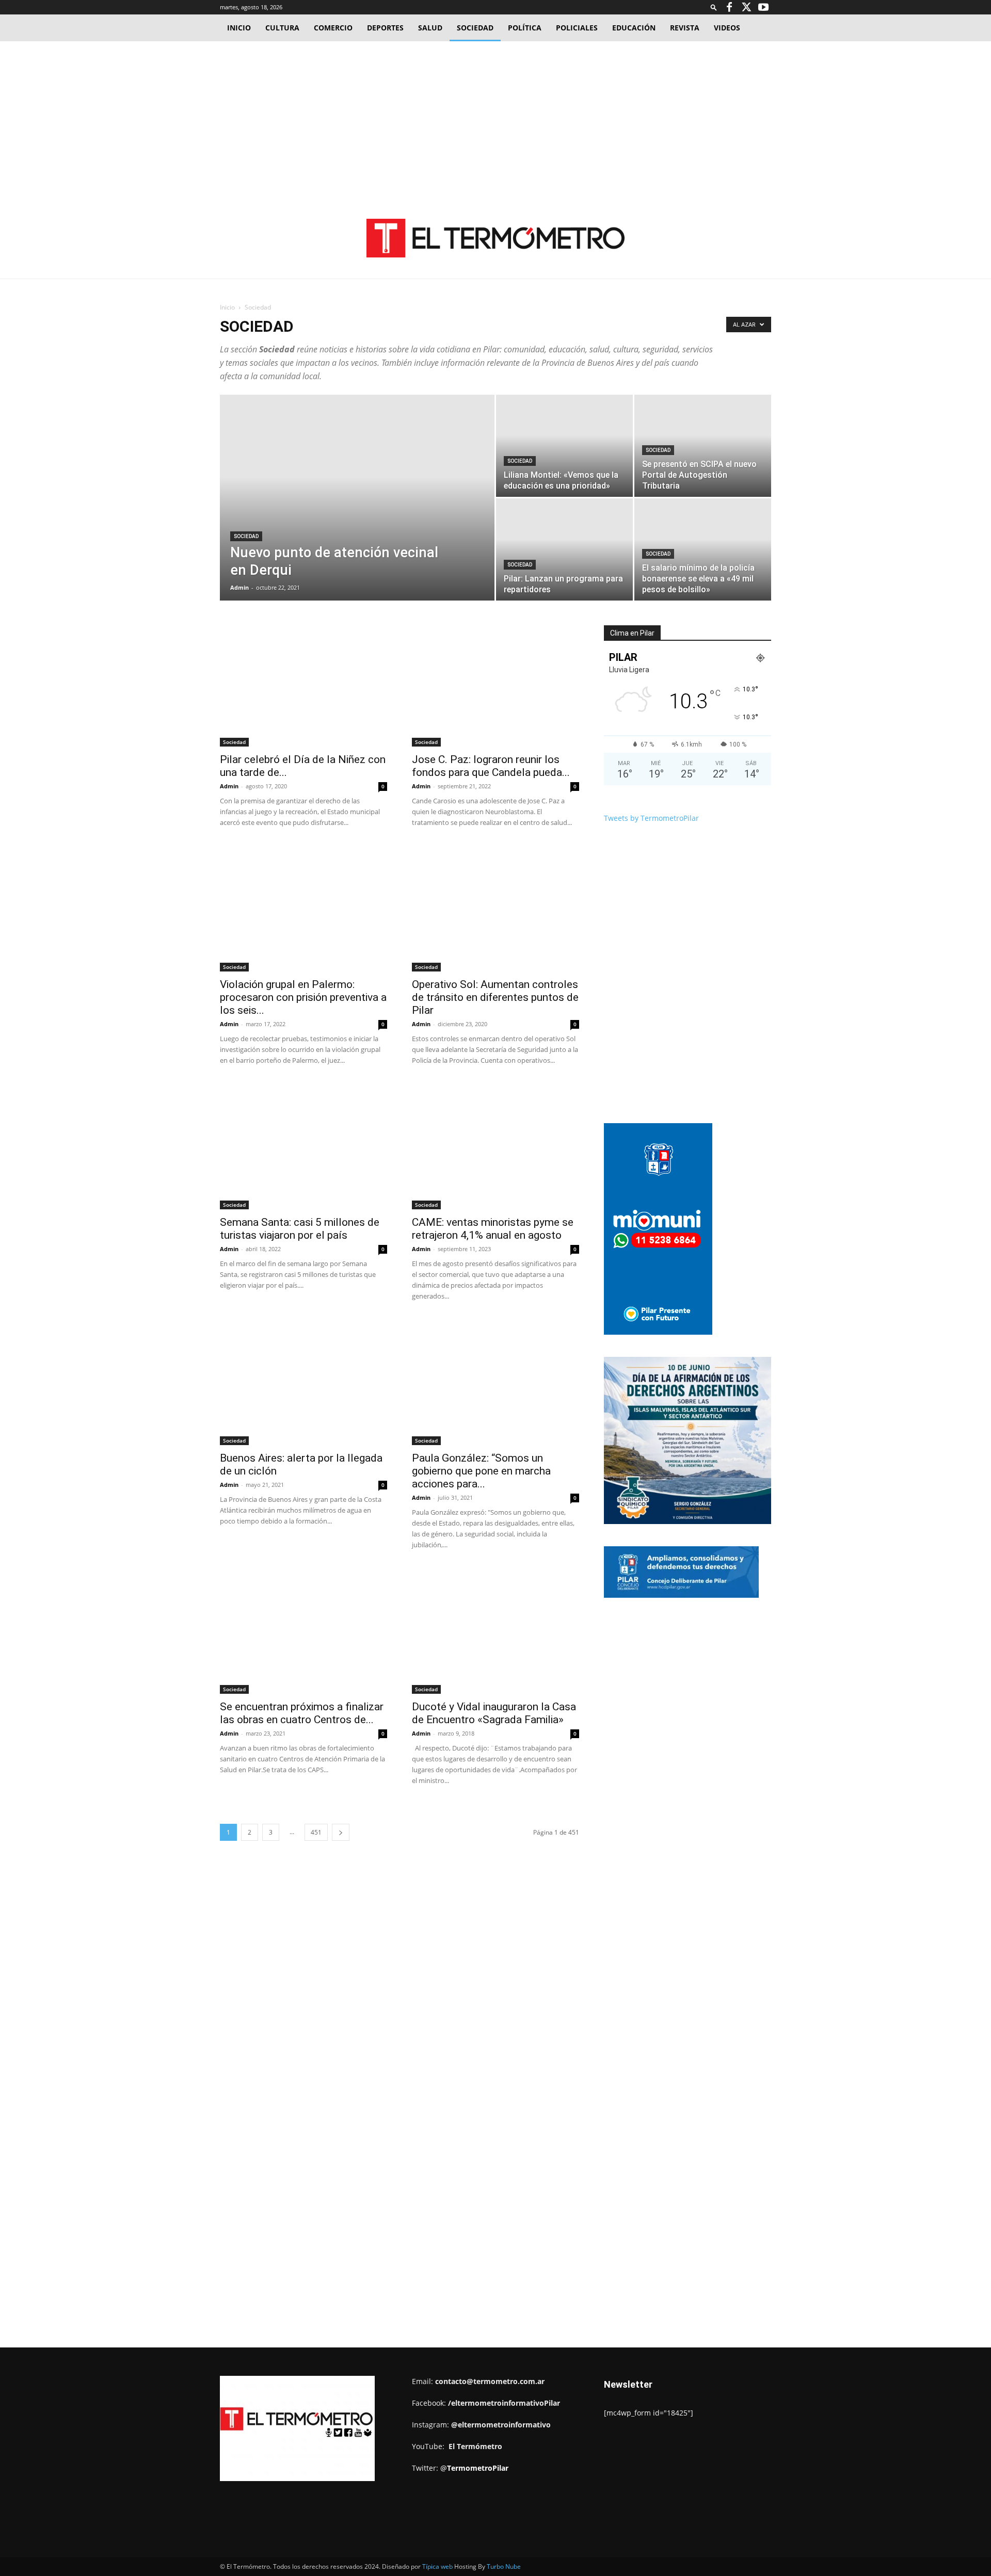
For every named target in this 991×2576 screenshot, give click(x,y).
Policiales (577, 28)
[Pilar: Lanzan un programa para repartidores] (564, 549)
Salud (430, 28)
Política (525, 28)
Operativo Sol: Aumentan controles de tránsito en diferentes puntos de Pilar (495, 997)
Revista (685, 28)
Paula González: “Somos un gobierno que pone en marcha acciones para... (481, 1471)
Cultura (282, 28)
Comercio (333, 28)
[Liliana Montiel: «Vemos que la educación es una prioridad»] (564, 446)
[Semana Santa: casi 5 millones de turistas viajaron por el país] (303, 1149)
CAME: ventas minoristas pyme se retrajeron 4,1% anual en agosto (493, 1229)
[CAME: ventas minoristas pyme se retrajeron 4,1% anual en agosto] (495, 1149)
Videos (727, 28)
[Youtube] (763, 7)
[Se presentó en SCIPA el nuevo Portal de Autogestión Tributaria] (703, 446)
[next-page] (341, 1832)
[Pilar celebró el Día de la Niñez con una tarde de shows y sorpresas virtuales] (303, 686)
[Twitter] (746, 7)
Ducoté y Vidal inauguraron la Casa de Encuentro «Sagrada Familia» (494, 1713)
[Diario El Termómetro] (495, 238)
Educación (634, 28)
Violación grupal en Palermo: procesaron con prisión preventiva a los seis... (303, 997)
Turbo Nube (504, 2566)
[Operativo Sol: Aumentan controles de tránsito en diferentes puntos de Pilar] (495, 911)
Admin (239, 587)
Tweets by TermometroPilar (651, 818)
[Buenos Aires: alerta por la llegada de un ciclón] (303, 1384)
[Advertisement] (495, 119)
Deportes (385, 28)
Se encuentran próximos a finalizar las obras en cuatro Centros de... (302, 1713)
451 (316, 1832)
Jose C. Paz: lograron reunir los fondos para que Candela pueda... (491, 766)
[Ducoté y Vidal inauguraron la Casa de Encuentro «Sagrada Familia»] (495, 1633)
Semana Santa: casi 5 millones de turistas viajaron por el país (300, 1229)
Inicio (239, 28)
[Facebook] (729, 7)
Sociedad (475, 28)
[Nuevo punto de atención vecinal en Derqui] (357, 514)
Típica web (437, 2566)
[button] (714, 7)
